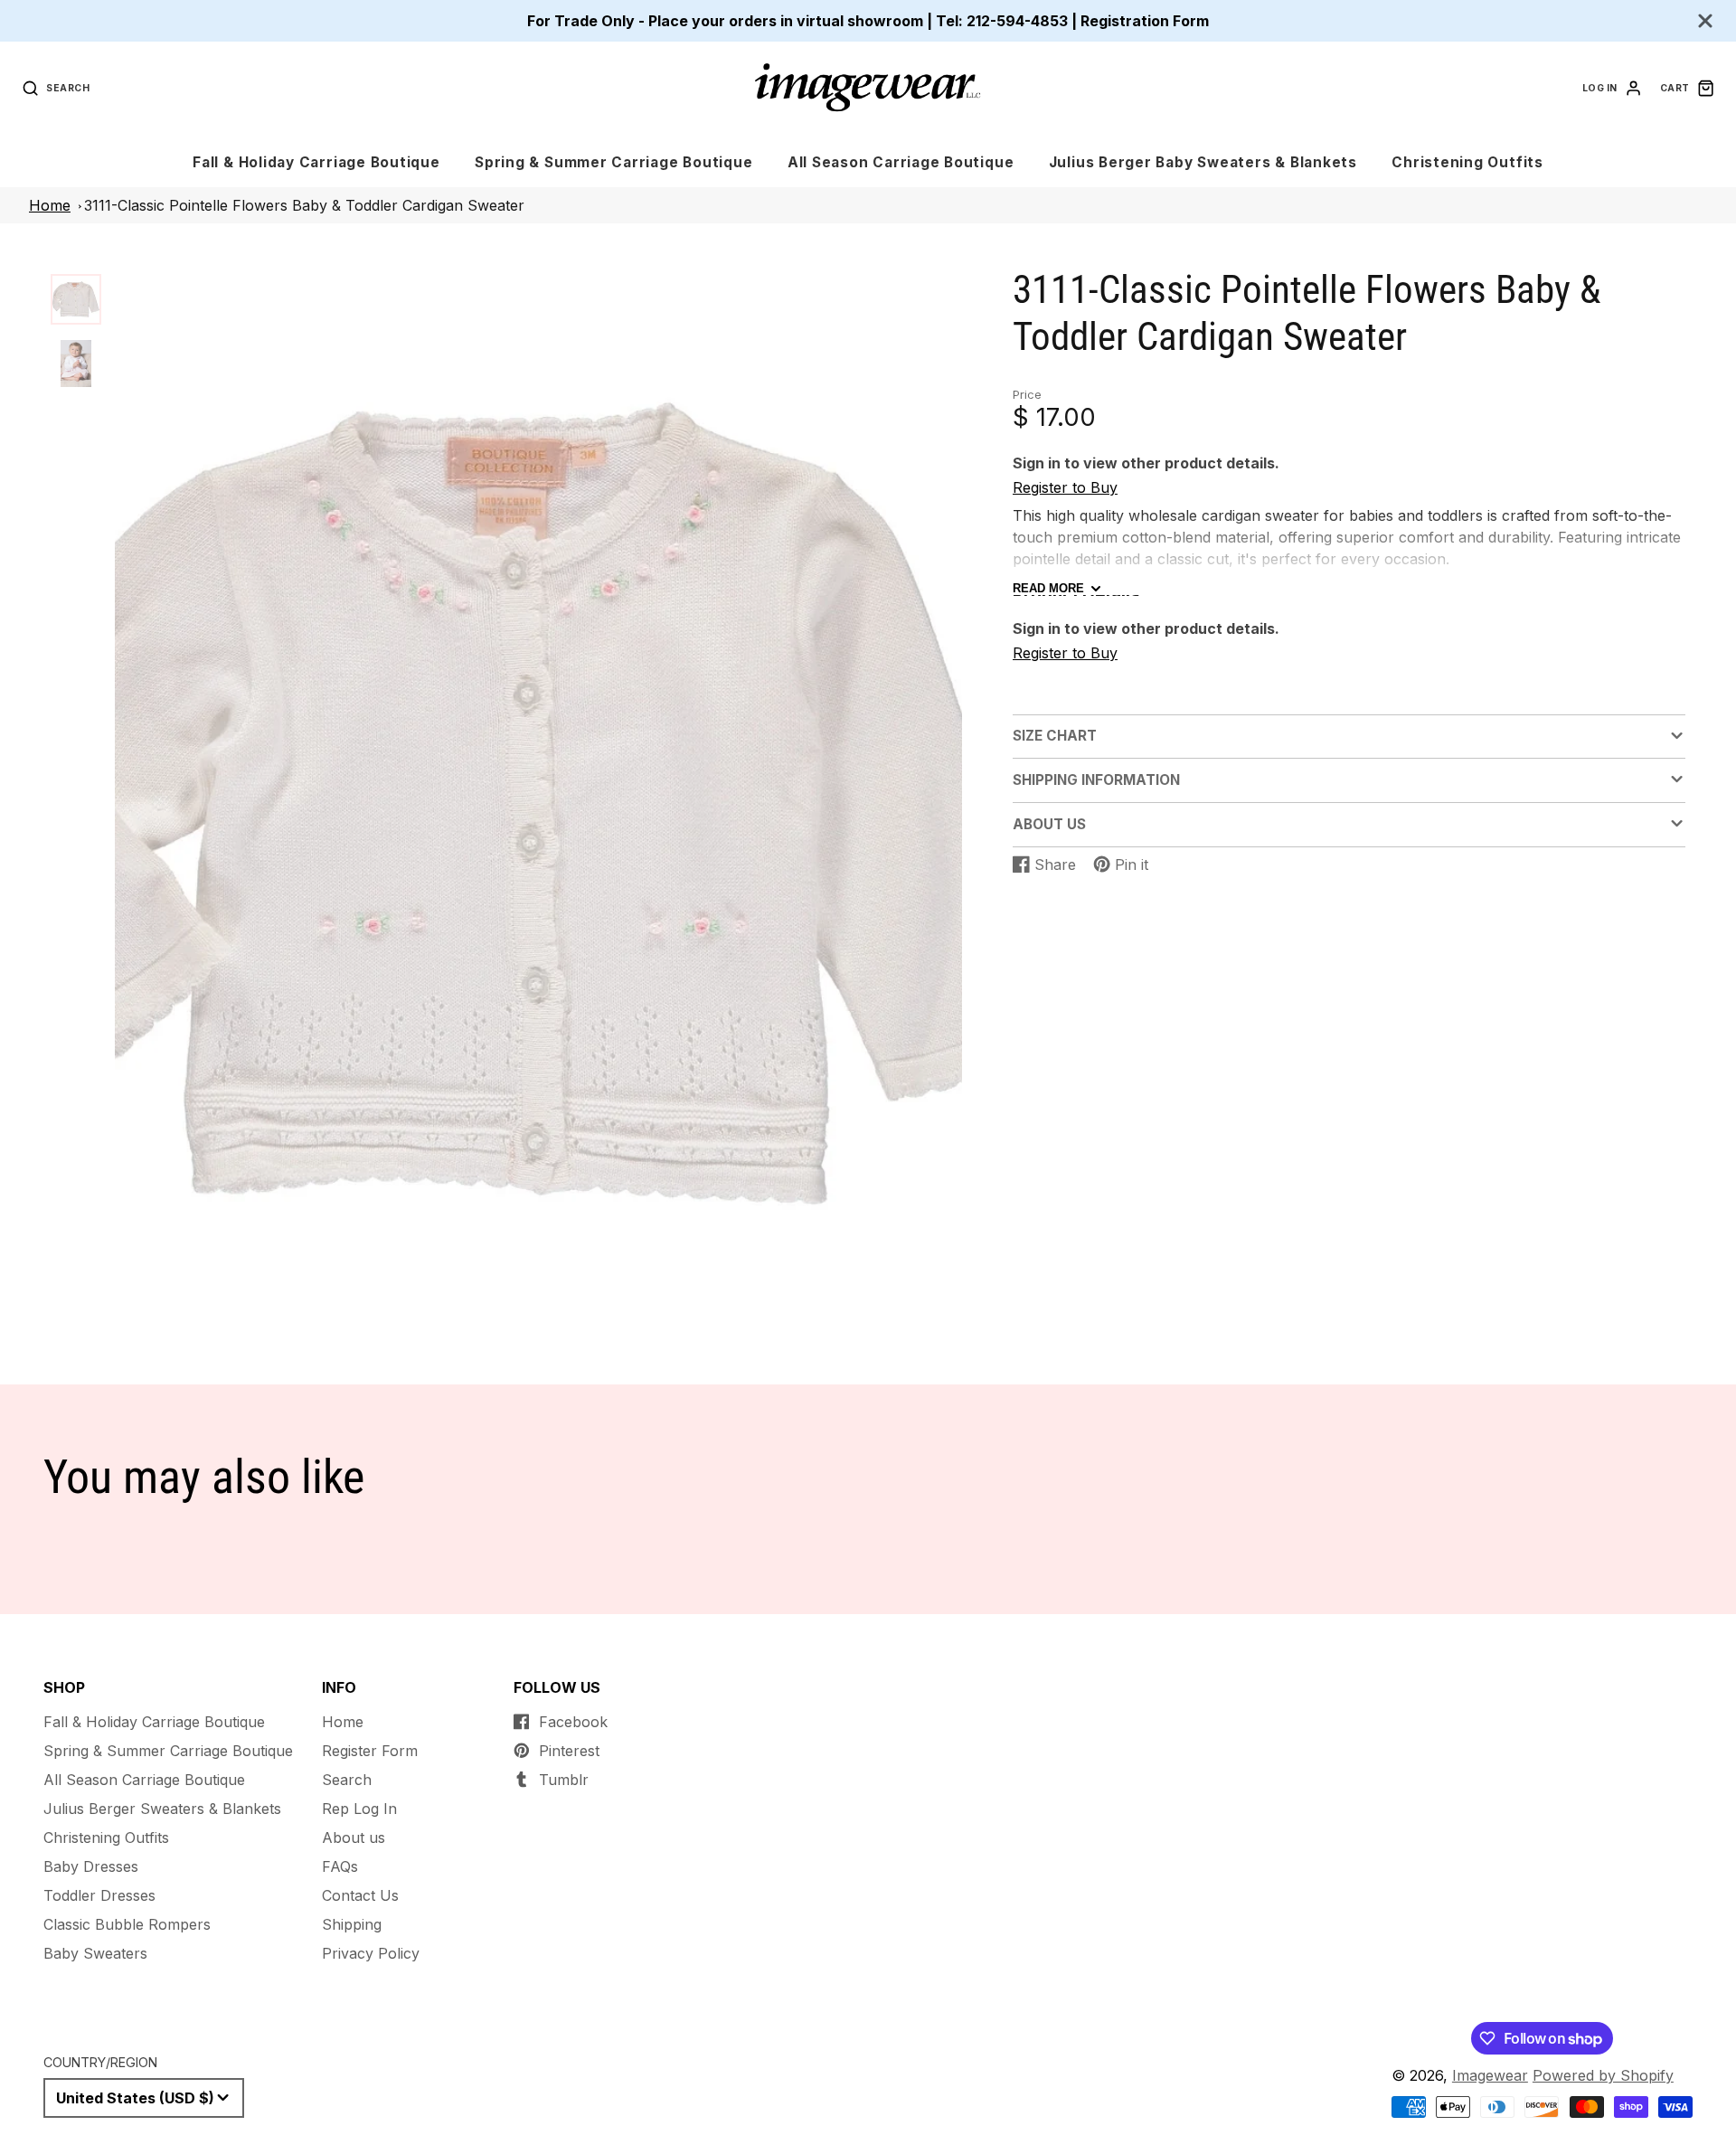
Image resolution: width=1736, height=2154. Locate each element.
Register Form (370, 1751)
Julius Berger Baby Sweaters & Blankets (1203, 162)
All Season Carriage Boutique (901, 162)
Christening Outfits (1467, 162)
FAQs (340, 1866)
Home (50, 205)
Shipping (352, 1924)
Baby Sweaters (95, 1953)
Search (347, 1780)
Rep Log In (359, 1809)
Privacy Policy (371, 1953)
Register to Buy (1065, 488)
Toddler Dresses (99, 1895)
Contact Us (360, 1895)
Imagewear (1490, 2075)
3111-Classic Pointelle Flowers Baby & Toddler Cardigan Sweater (304, 205)
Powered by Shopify (1603, 2075)
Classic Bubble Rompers (127, 1924)
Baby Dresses (91, 1866)
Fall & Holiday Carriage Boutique (316, 162)
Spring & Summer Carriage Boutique (613, 162)
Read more (1048, 589)
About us (354, 1838)
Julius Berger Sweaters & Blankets (162, 1809)
